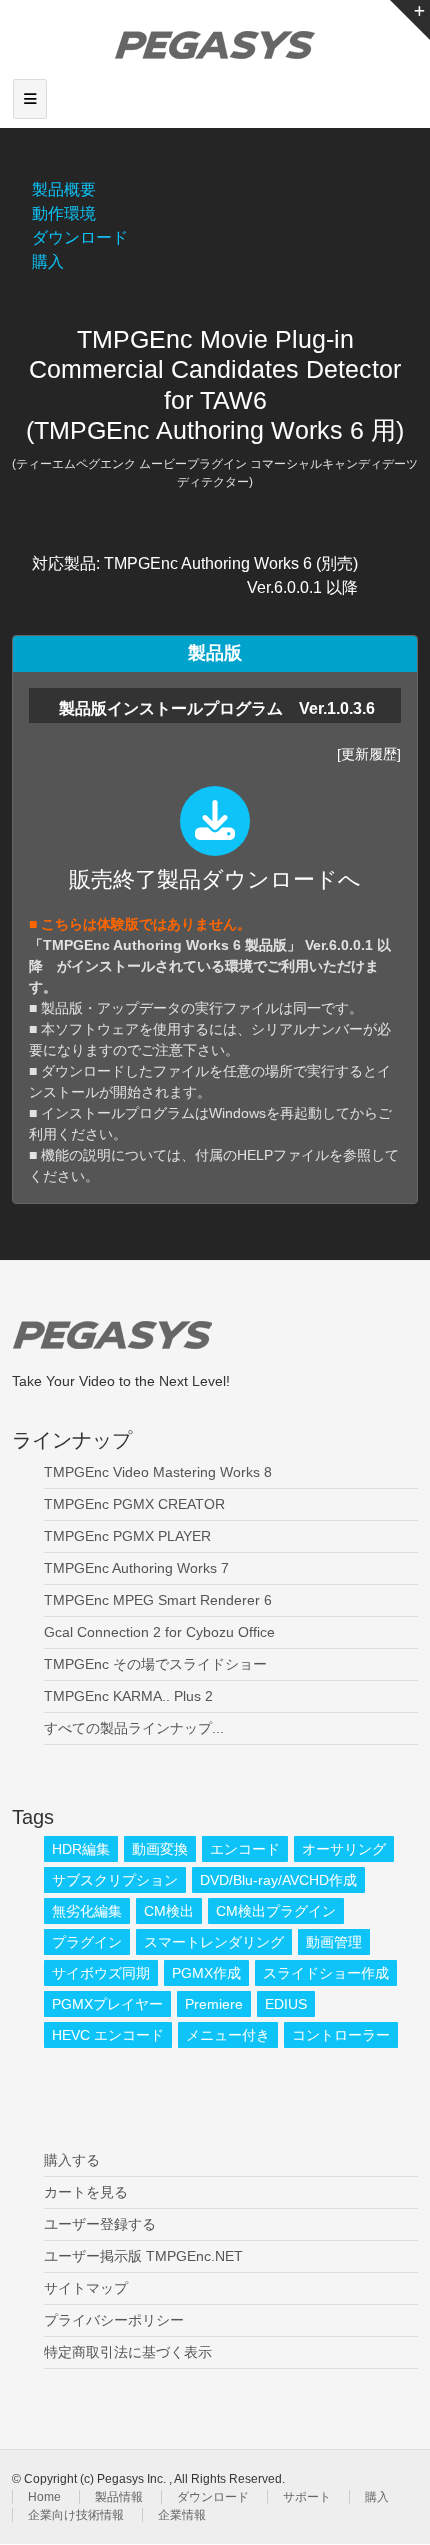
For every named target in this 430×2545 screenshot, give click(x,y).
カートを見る (86, 2192)
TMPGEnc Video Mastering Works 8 (158, 1472)
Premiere (214, 2004)
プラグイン (87, 1942)
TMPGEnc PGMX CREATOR (134, 1504)
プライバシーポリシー (114, 2320)
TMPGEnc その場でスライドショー (155, 1664)
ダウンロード (80, 237)
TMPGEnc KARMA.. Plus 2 (128, 1696)
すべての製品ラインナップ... (134, 1728)
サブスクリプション (115, 1880)
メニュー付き (228, 2035)
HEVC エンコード (108, 2035)
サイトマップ (86, 2288)
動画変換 (160, 1849)
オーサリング (344, 1849)
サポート (307, 2497)
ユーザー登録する (100, 2224)
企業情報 (182, 2515)
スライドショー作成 (326, 1973)
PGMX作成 (206, 1973)
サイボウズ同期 (101, 1973)
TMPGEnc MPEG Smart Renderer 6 (158, 1600)
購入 (48, 261)
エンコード (245, 1849)
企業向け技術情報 (76, 2515)
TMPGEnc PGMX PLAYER (127, 1536)
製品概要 (64, 189)
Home (44, 2497)
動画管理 (334, 1942)
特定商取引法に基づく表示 (128, 2352)
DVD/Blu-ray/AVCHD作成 (278, 1880)
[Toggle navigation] (30, 99)
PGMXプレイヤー (107, 2004)
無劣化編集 (87, 1911)
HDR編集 (81, 1849)
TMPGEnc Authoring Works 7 (136, 1568)
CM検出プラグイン (276, 1911)
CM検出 (169, 1911)
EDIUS (286, 2004)
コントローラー (341, 2035)
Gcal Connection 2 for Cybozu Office (159, 1632)
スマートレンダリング (214, 1942)
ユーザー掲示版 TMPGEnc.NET (143, 2256)
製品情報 (119, 2497)
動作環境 (64, 213)
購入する (72, 2160)
